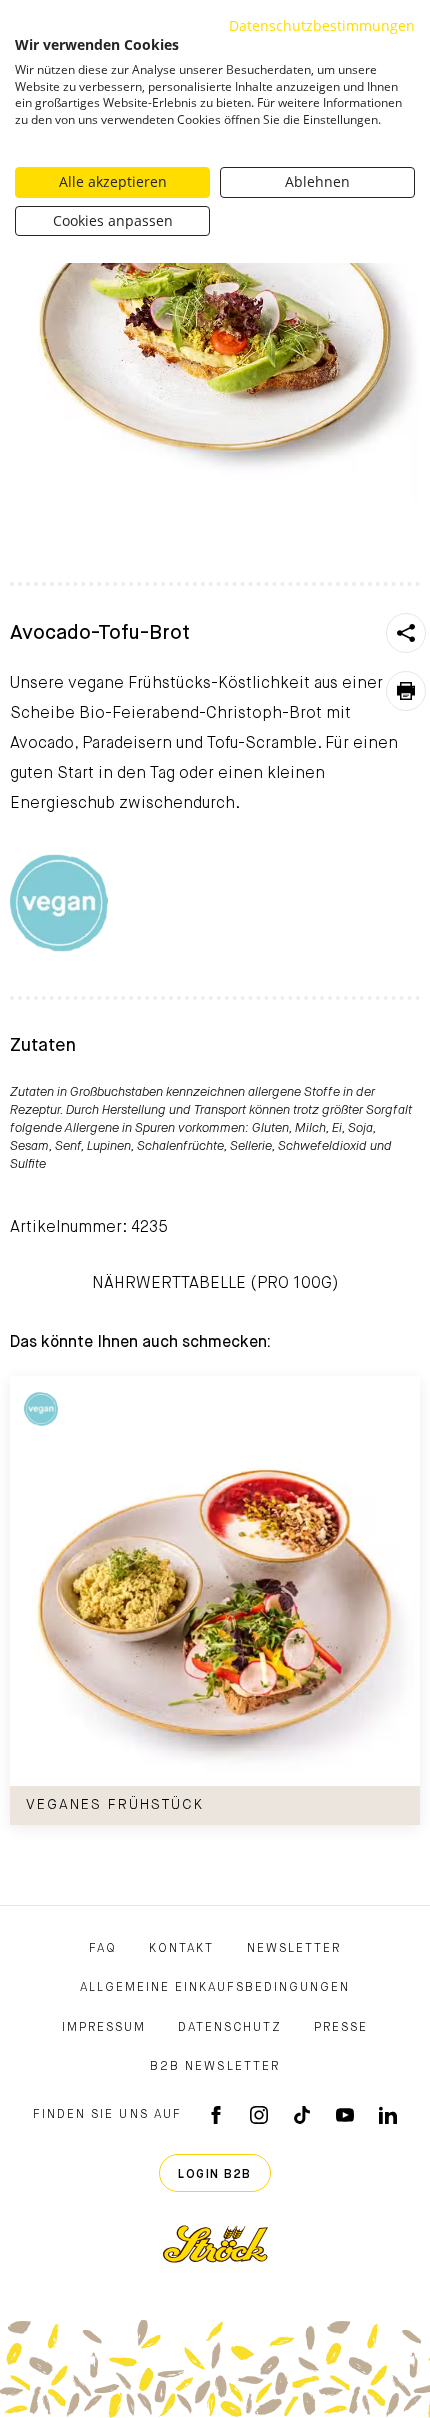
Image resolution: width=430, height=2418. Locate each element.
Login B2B (215, 2175)
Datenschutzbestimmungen (322, 25)
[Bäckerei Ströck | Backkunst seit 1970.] (215, 2244)
